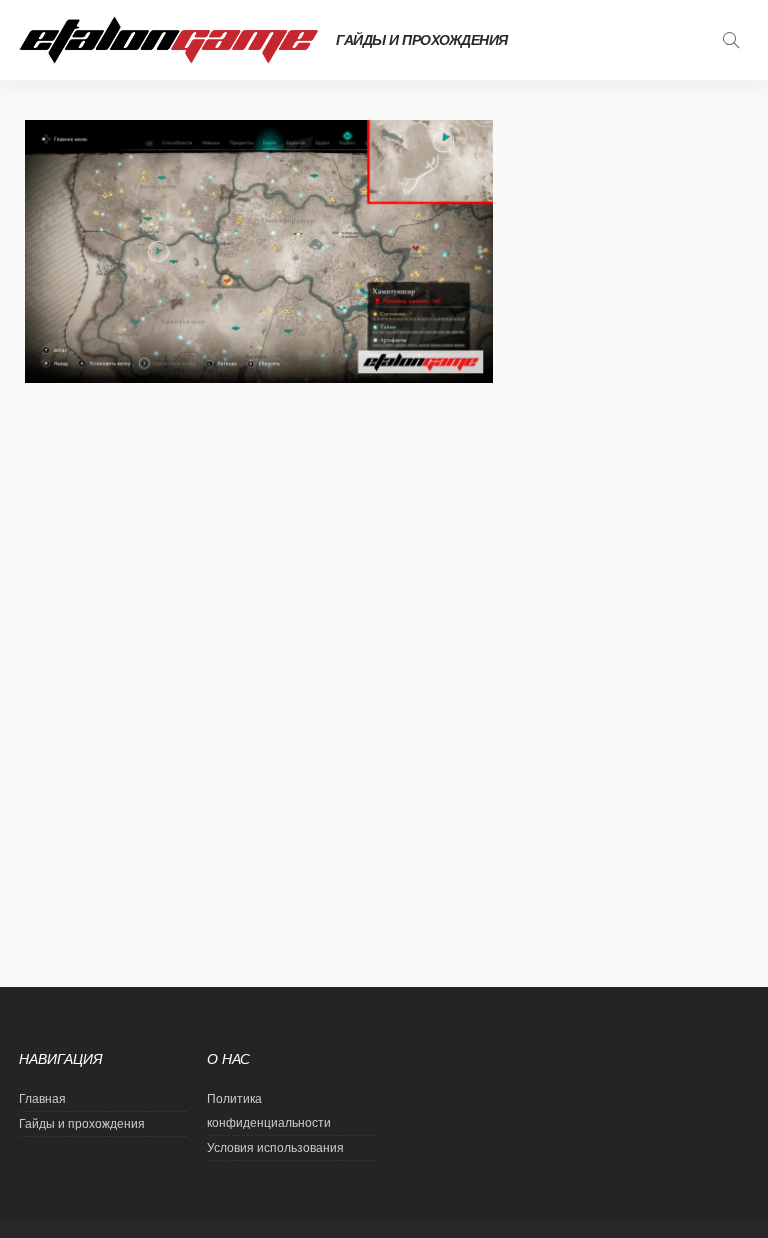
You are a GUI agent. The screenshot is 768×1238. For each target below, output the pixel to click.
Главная (42, 1099)
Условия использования (275, 1148)
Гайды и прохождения (422, 40)
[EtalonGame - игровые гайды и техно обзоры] (169, 40)
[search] (731, 40)
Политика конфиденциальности (269, 1111)
